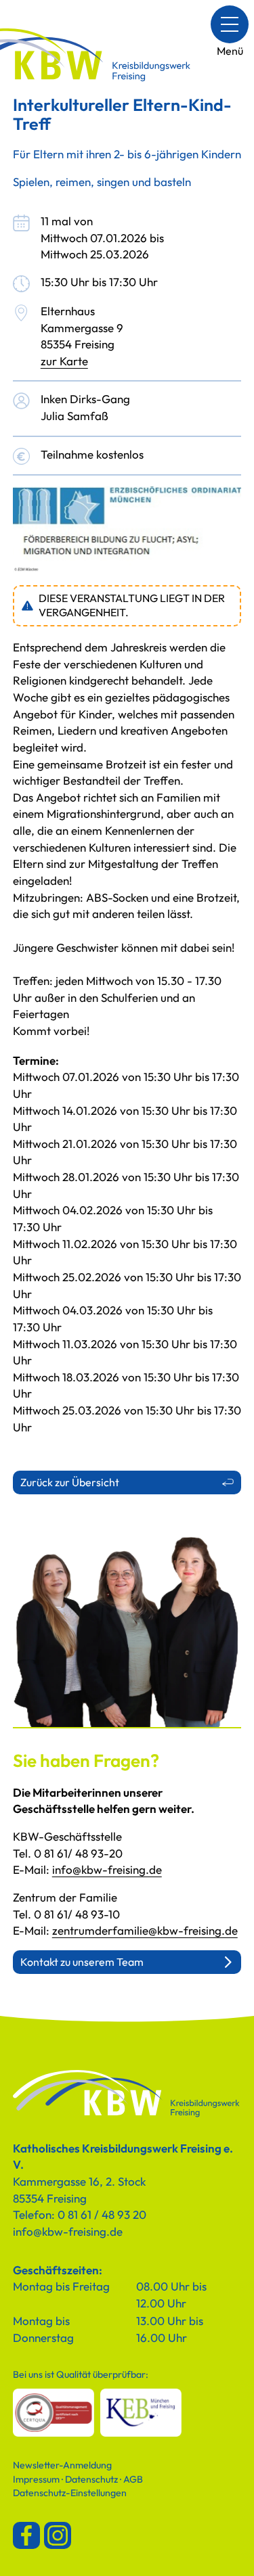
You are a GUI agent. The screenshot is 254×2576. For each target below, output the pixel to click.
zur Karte (64, 361)
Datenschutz (91, 2479)
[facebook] (26, 2535)
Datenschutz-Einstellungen (70, 2493)
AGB (133, 2479)
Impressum (36, 2479)
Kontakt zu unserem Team (82, 1962)
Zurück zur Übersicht (70, 1482)
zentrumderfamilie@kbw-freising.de (145, 1930)
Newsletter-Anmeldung (62, 2465)
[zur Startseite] (127, 2094)
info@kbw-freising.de (107, 1869)
